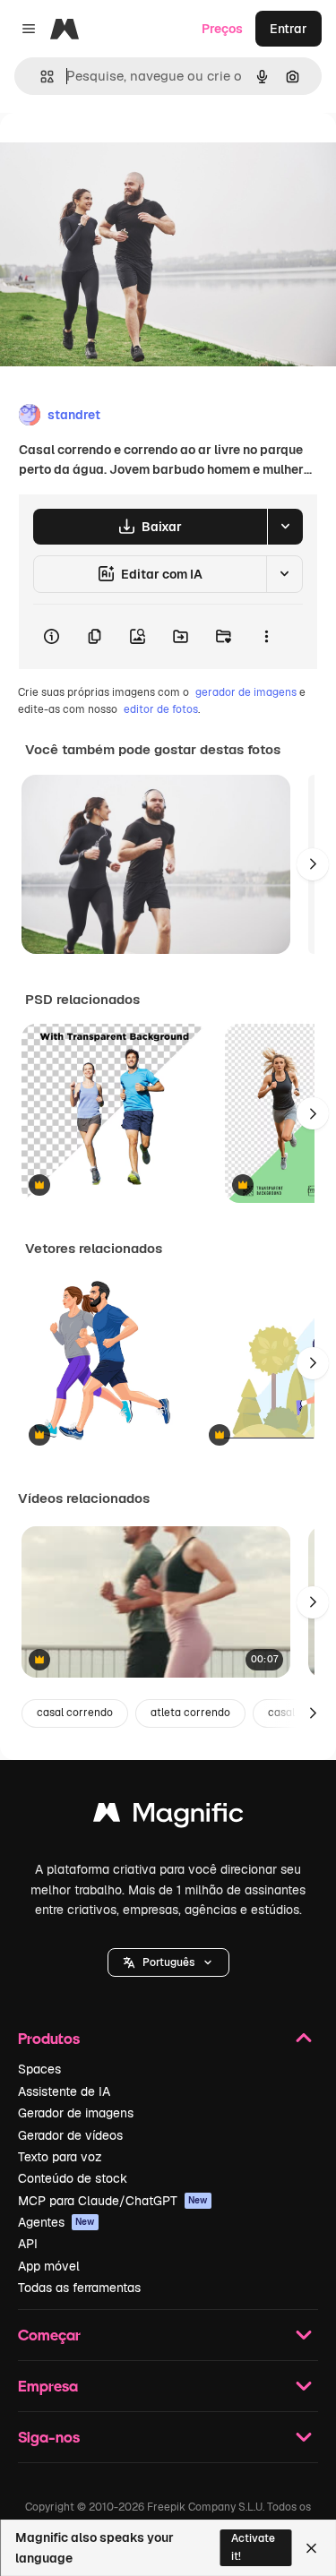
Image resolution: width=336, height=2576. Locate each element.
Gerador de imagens (76, 2113)
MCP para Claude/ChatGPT (113, 2201)
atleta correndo (190, 1713)
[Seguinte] (313, 864)
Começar (49, 2335)
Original (115, 154)
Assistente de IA (64, 2091)
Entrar (289, 29)
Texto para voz (60, 2157)
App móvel (49, 2266)
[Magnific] (168, 1817)
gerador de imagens (246, 692)
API (28, 2244)
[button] (168, 1962)
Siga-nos (49, 2437)
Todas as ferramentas (79, 2288)
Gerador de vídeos (70, 2135)
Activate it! (253, 2547)
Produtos (49, 2038)
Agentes (56, 2222)
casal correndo (75, 1713)
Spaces (39, 2069)
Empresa (48, 2386)
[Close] (311, 2548)
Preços (222, 29)
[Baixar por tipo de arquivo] (285, 527)
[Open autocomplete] (40, 77)
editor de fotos (161, 709)
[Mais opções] (266, 637)
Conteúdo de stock (73, 2178)
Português (168, 1962)
